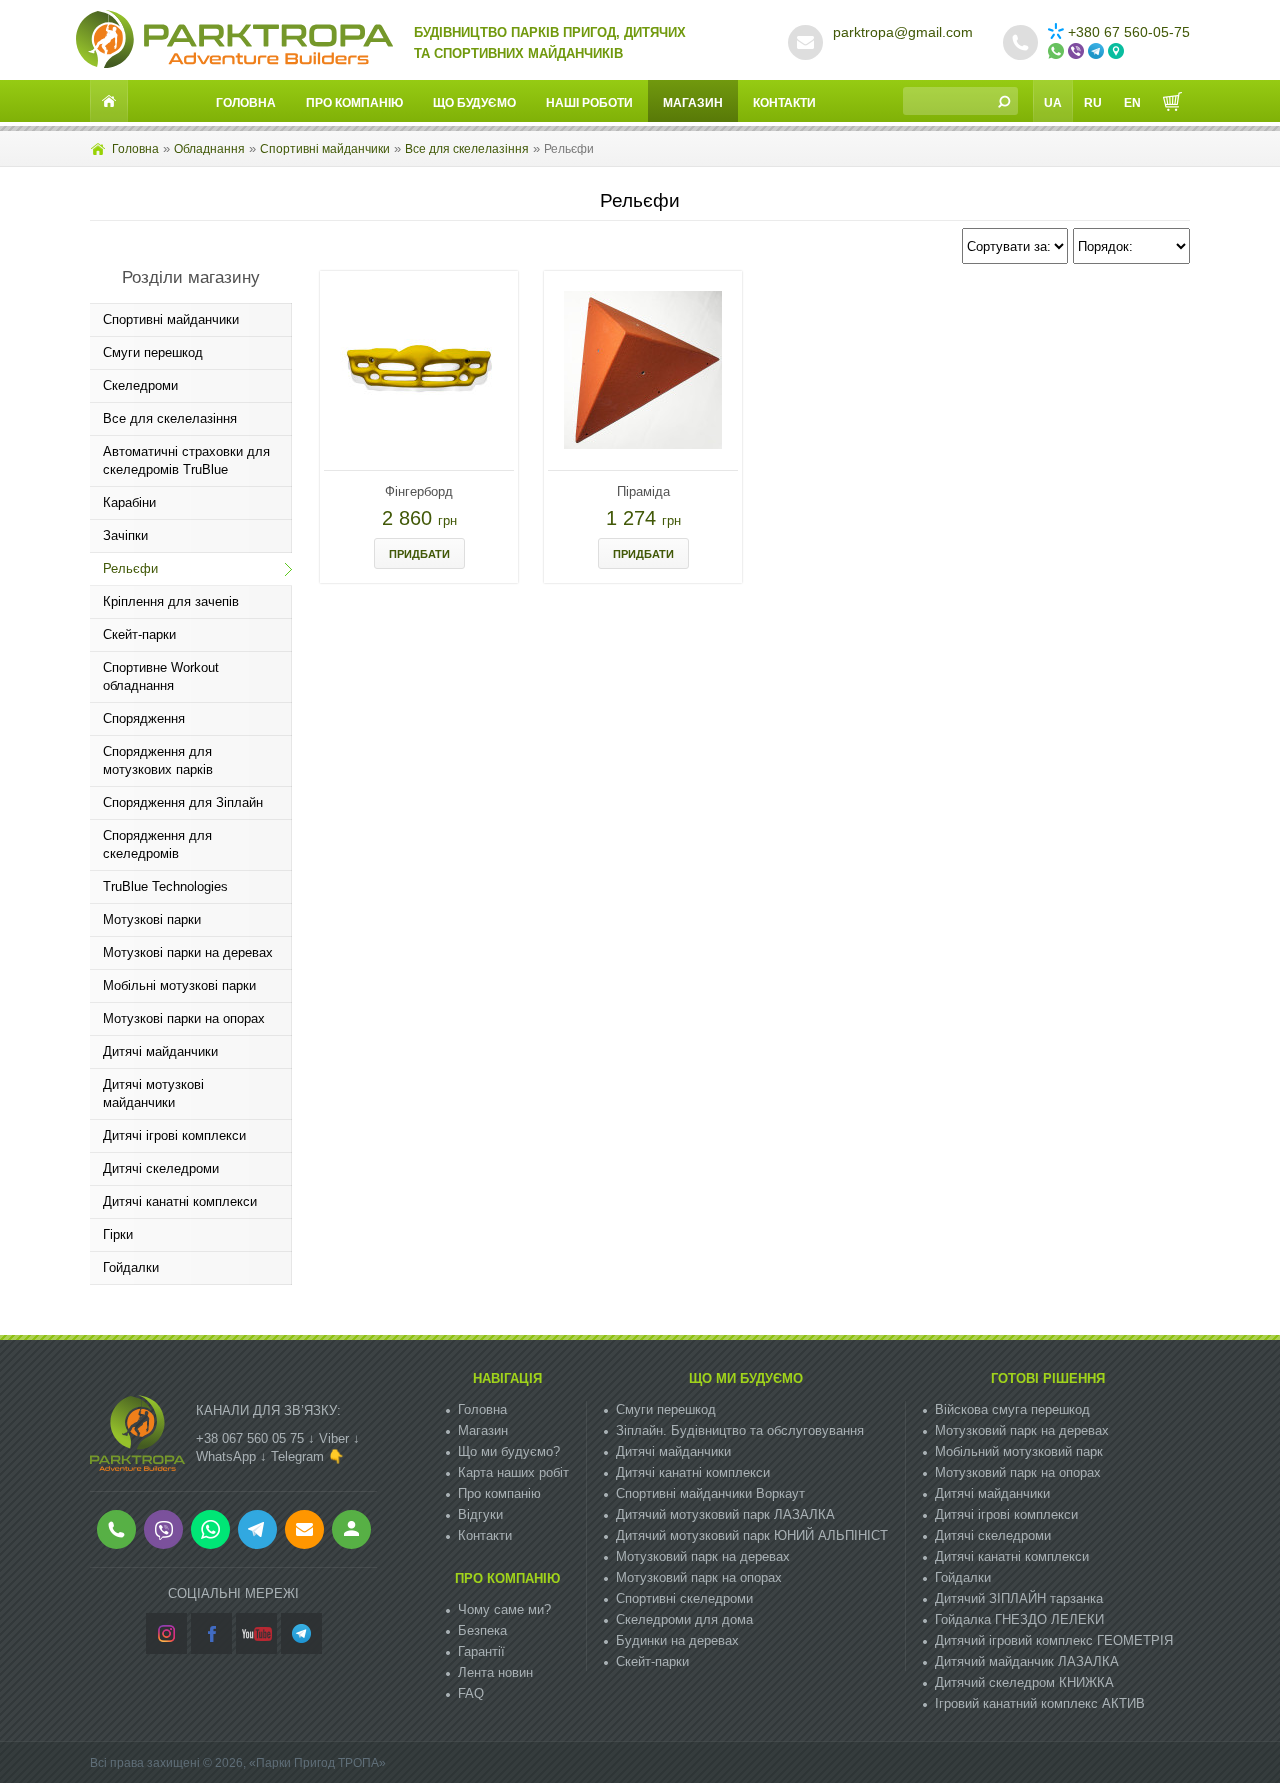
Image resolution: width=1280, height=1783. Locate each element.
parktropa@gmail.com (903, 32)
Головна (246, 103)
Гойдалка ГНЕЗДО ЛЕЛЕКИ (1019, 1619)
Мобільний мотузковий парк (1019, 1451)
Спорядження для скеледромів (157, 844)
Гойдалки (131, 1267)
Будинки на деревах (677, 1640)
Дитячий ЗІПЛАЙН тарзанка (1019, 1598)
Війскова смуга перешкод (1012, 1409)
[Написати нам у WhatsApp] (1058, 52)
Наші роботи (589, 103)
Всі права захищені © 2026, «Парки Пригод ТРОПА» (238, 1763)
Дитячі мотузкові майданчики (153, 1093)
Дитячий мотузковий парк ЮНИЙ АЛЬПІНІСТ (752, 1535)
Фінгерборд (419, 491)
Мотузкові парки (152, 919)
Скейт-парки (139, 634)
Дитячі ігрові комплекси (174, 1135)
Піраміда (643, 491)
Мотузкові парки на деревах (188, 952)
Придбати (419, 554)
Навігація (507, 1378)
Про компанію (354, 103)
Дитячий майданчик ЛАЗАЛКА (1027, 1661)
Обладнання (209, 149)
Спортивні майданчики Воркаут (710, 1493)
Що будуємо (474, 103)
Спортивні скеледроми (684, 1598)
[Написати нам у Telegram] (1098, 52)
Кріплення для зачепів (171, 601)
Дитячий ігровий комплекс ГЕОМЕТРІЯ (1054, 1640)
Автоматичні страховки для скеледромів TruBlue (186, 460)
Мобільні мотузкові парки (179, 985)
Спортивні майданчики (325, 149)
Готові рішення (1048, 1378)
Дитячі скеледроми (161, 1168)
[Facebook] (211, 1633)
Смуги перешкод (153, 352)
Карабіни (129, 502)
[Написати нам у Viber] (1078, 52)
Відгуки (480, 1514)
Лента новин (495, 1672)
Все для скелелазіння (467, 149)
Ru (1093, 103)
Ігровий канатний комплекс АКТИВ (1040, 1703)
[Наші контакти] (1118, 52)
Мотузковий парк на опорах (699, 1577)
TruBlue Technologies (165, 886)
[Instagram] (166, 1633)
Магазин (693, 103)
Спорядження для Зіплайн (183, 802)
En (1132, 103)
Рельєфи (130, 568)
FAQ (471, 1693)
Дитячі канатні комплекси (180, 1201)
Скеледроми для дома (684, 1619)
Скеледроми (140, 385)
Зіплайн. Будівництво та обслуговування (740, 1430)
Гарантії (481, 1651)
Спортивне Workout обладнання (161, 676)
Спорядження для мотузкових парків (158, 760)
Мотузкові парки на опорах (184, 1018)
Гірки (118, 1234)
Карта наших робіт (513, 1472)
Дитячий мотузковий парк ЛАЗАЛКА (725, 1514)
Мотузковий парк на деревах (703, 1556)
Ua (1053, 103)
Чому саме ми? (504, 1609)
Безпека (482, 1630)
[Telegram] (301, 1633)
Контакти (784, 103)
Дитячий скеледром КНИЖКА (1024, 1682)
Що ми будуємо (746, 1378)
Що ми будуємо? (509, 1451)
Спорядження (144, 718)
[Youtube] (256, 1633)
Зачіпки (125, 535)
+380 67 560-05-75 (1129, 32)
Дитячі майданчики (160, 1051)
